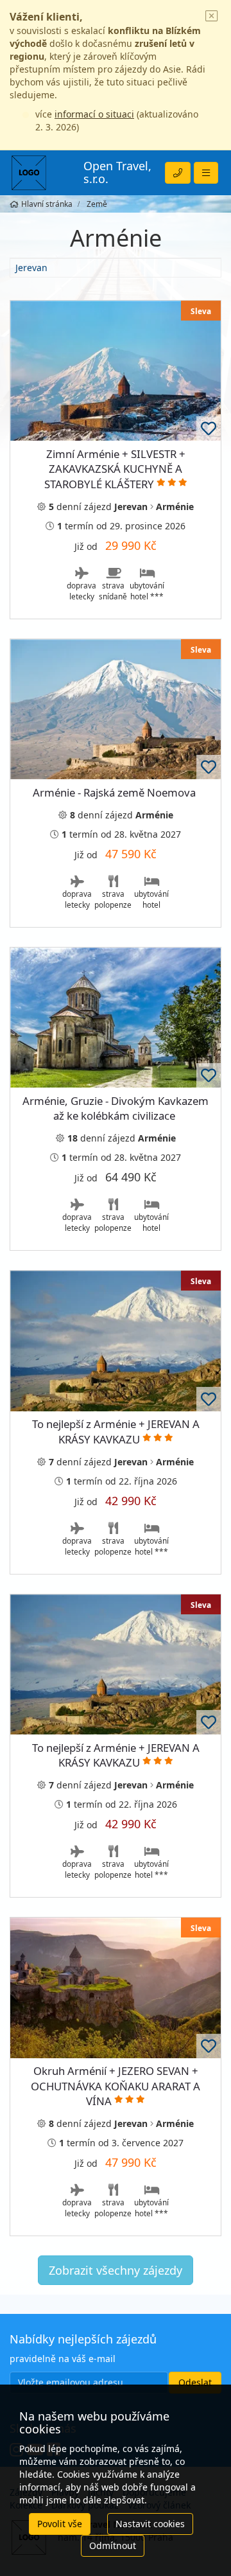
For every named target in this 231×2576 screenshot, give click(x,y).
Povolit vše (60, 2524)
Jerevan (31, 268)
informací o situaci (94, 114)
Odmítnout (113, 2545)
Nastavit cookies (150, 2524)
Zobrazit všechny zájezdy (116, 2270)
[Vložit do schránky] (209, 428)
